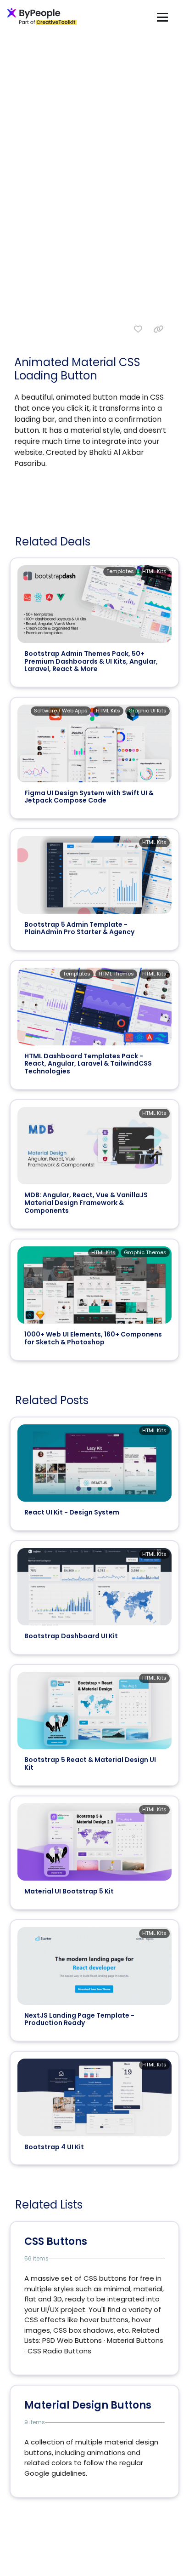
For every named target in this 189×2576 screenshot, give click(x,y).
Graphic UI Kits (147, 711)
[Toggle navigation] (162, 17)
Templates (120, 571)
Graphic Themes (145, 1252)
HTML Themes (116, 974)
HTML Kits (154, 571)
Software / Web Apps (61, 711)
